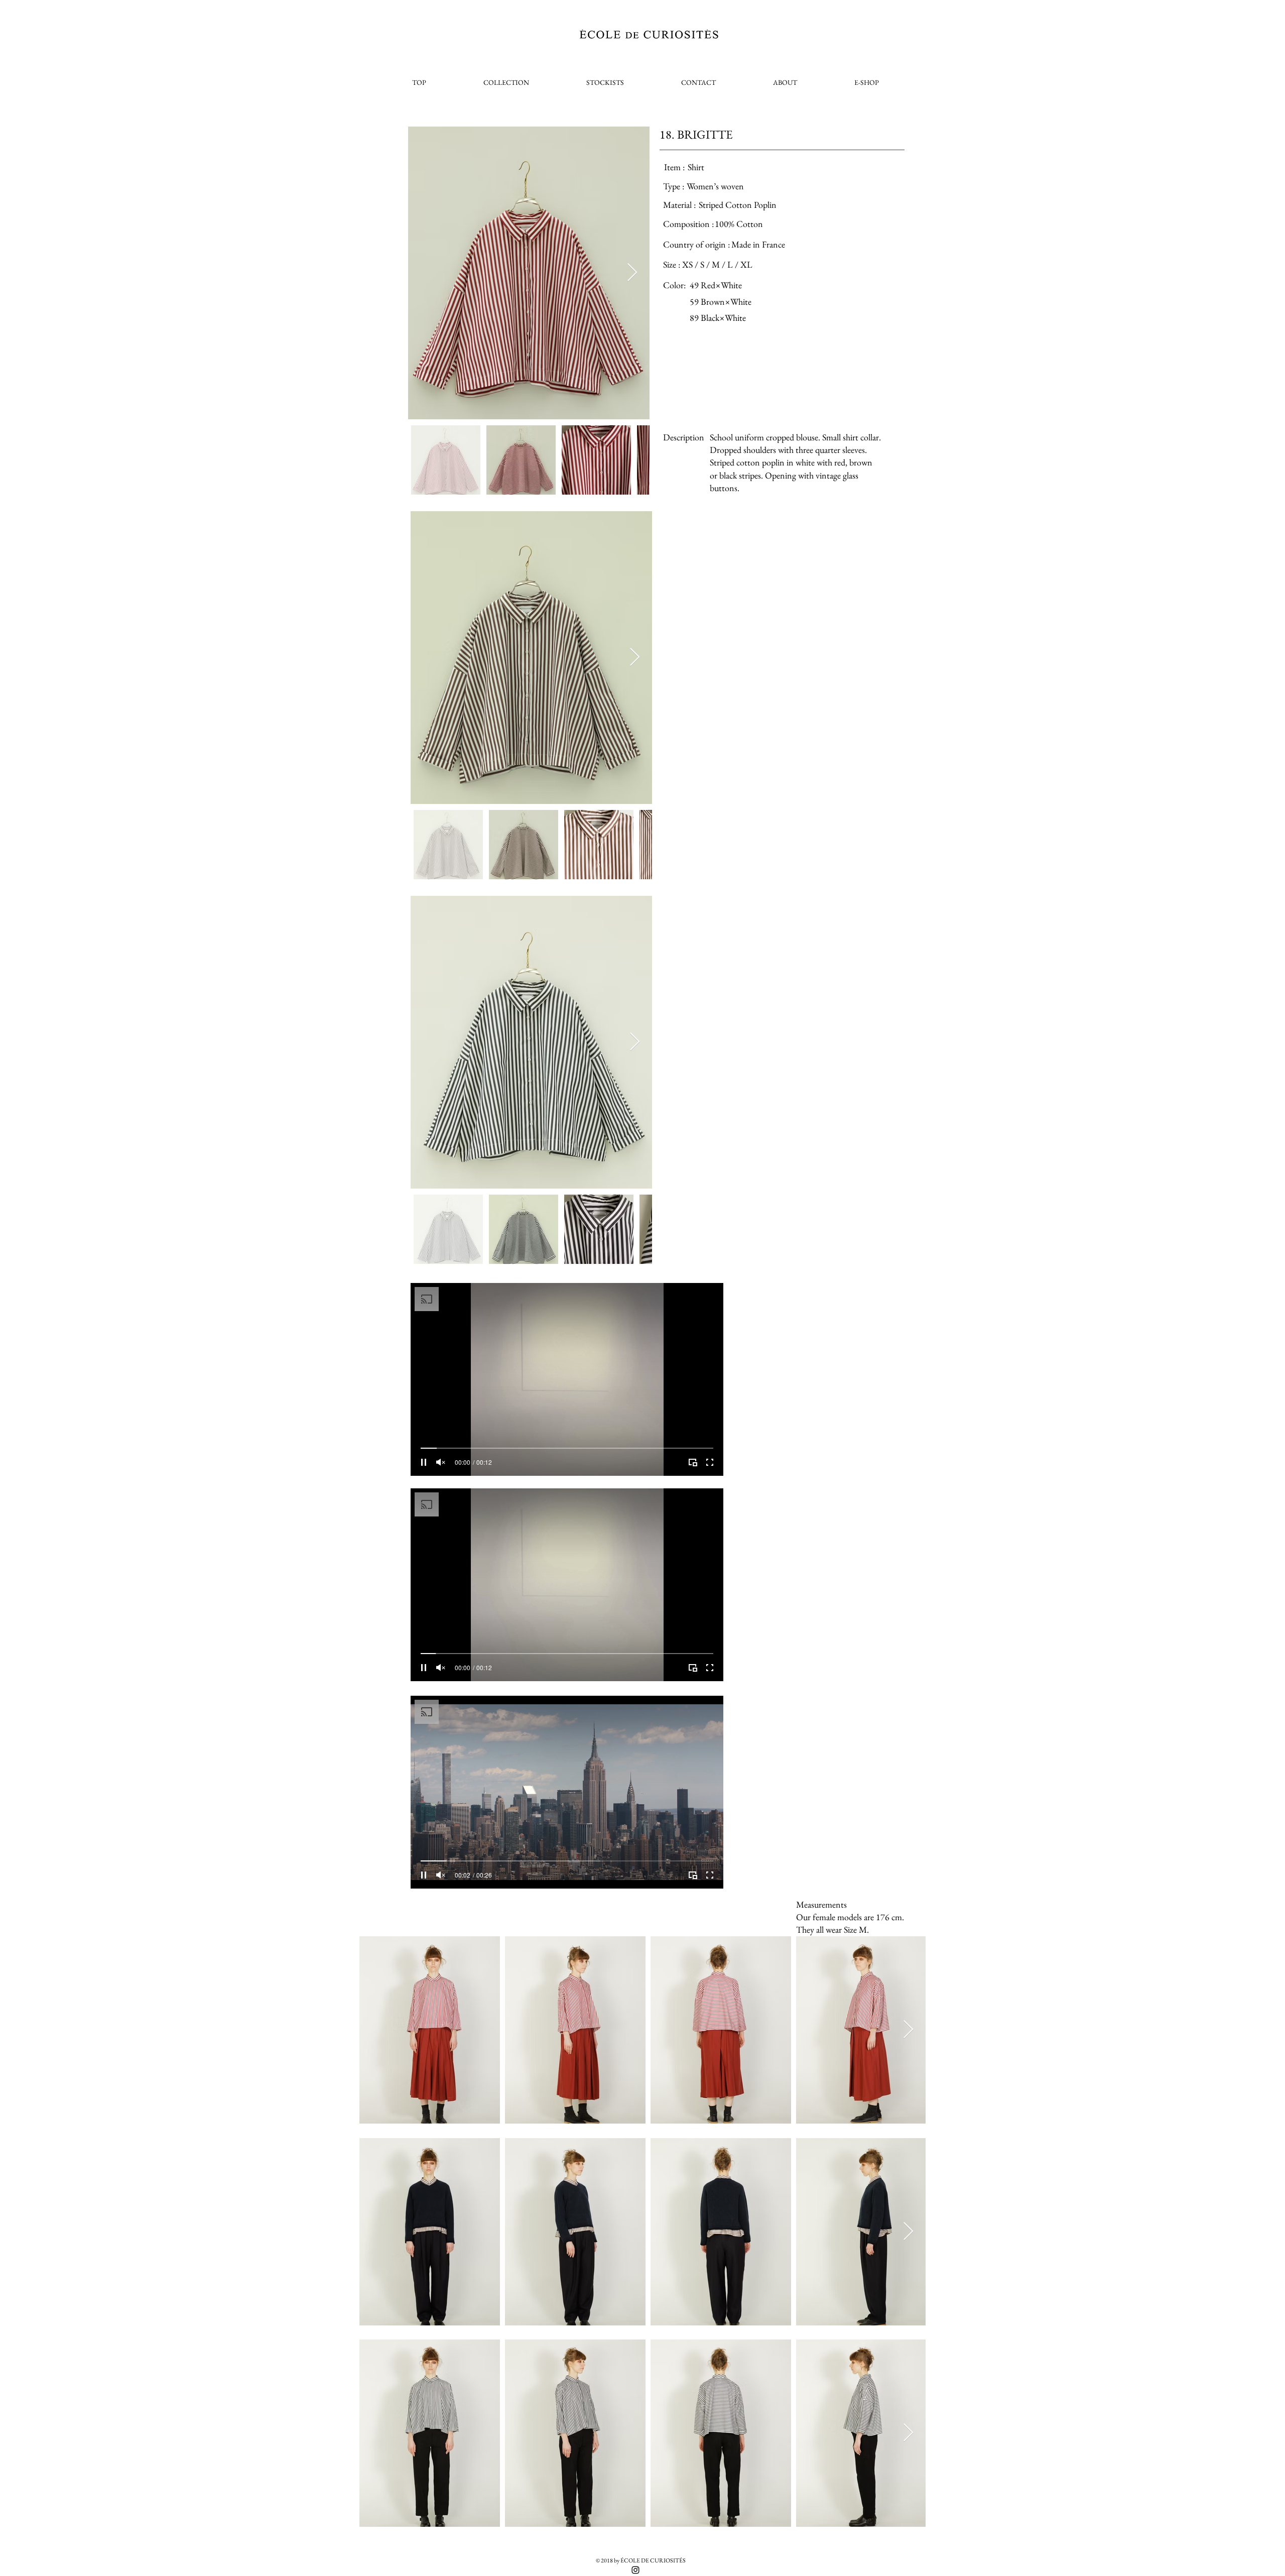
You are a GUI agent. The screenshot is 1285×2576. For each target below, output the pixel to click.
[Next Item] (632, 273)
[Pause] (424, 1462)
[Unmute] (441, 1462)
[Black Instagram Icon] (635, 2570)
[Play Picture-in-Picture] (693, 1462)
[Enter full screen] (710, 1462)
